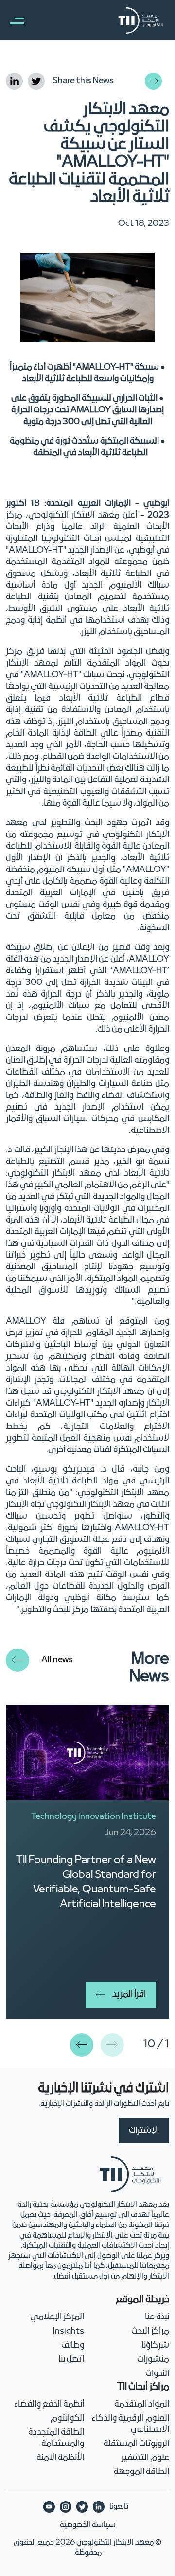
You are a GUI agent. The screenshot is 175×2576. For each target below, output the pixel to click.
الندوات (157, 2374)
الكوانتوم (67, 2418)
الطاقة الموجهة (141, 2472)
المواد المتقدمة (142, 2404)
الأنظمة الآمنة (60, 2458)
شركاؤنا (155, 2345)
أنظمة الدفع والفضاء (49, 2404)
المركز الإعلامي (57, 2317)
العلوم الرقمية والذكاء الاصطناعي (131, 2424)
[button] (82, 2045)
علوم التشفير (145, 2458)
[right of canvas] (12, 20)
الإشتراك (144, 2131)
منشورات (153, 2360)
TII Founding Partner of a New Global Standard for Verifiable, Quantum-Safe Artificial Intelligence (86, 1882)
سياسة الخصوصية (88, 2525)
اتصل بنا (71, 2360)
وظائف (73, 2345)
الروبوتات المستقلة (136, 2444)
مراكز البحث (150, 2331)
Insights (69, 2331)
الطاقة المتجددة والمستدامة (56, 2438)
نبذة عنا (157, 2317)
